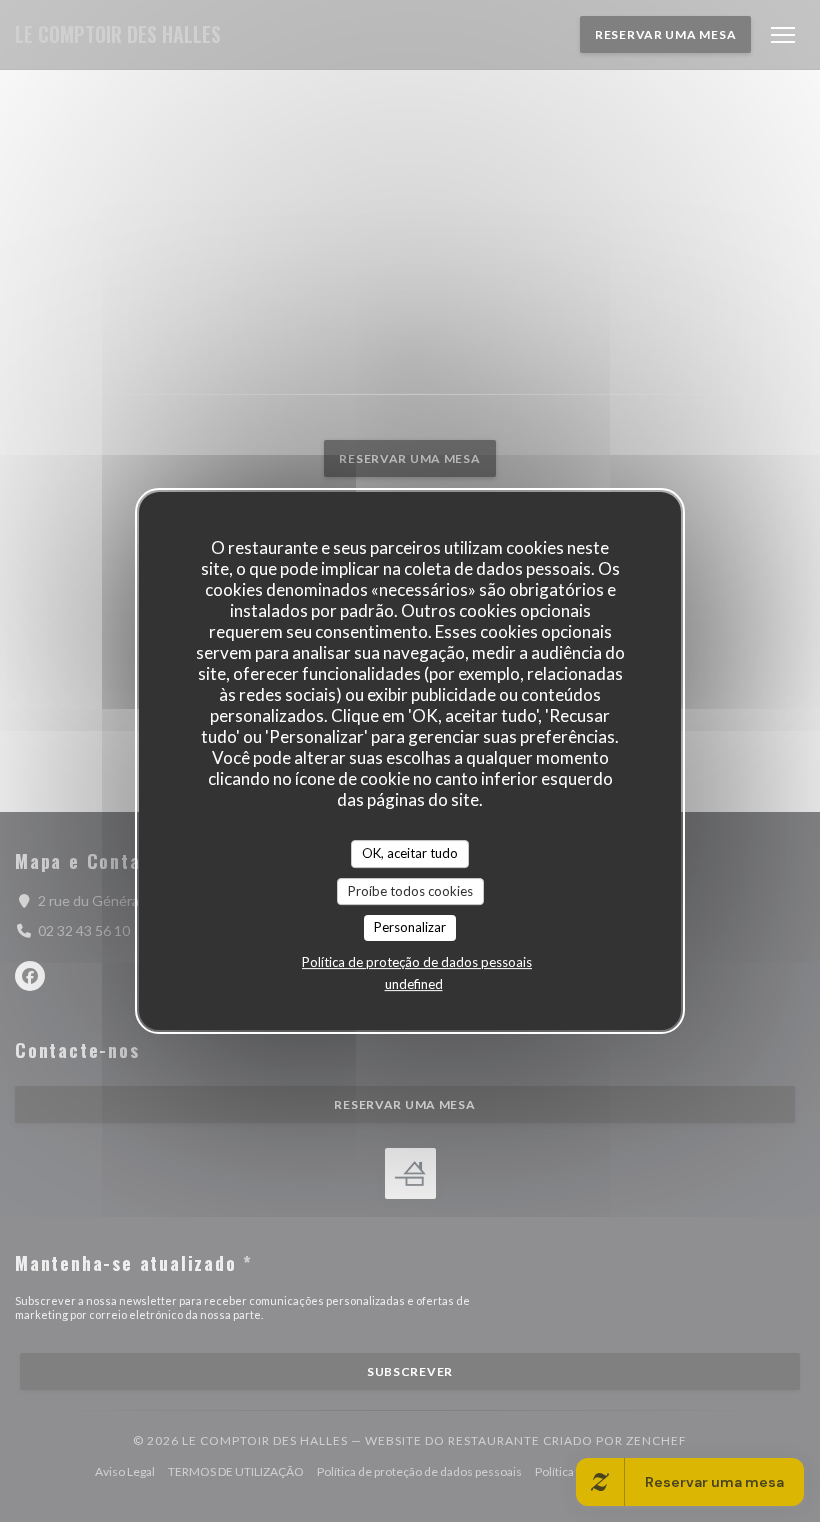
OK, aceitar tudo (410, 853)
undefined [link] (414, 984)
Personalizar (410, 927)
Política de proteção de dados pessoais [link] (417, 962)
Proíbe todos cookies (410, 891)
